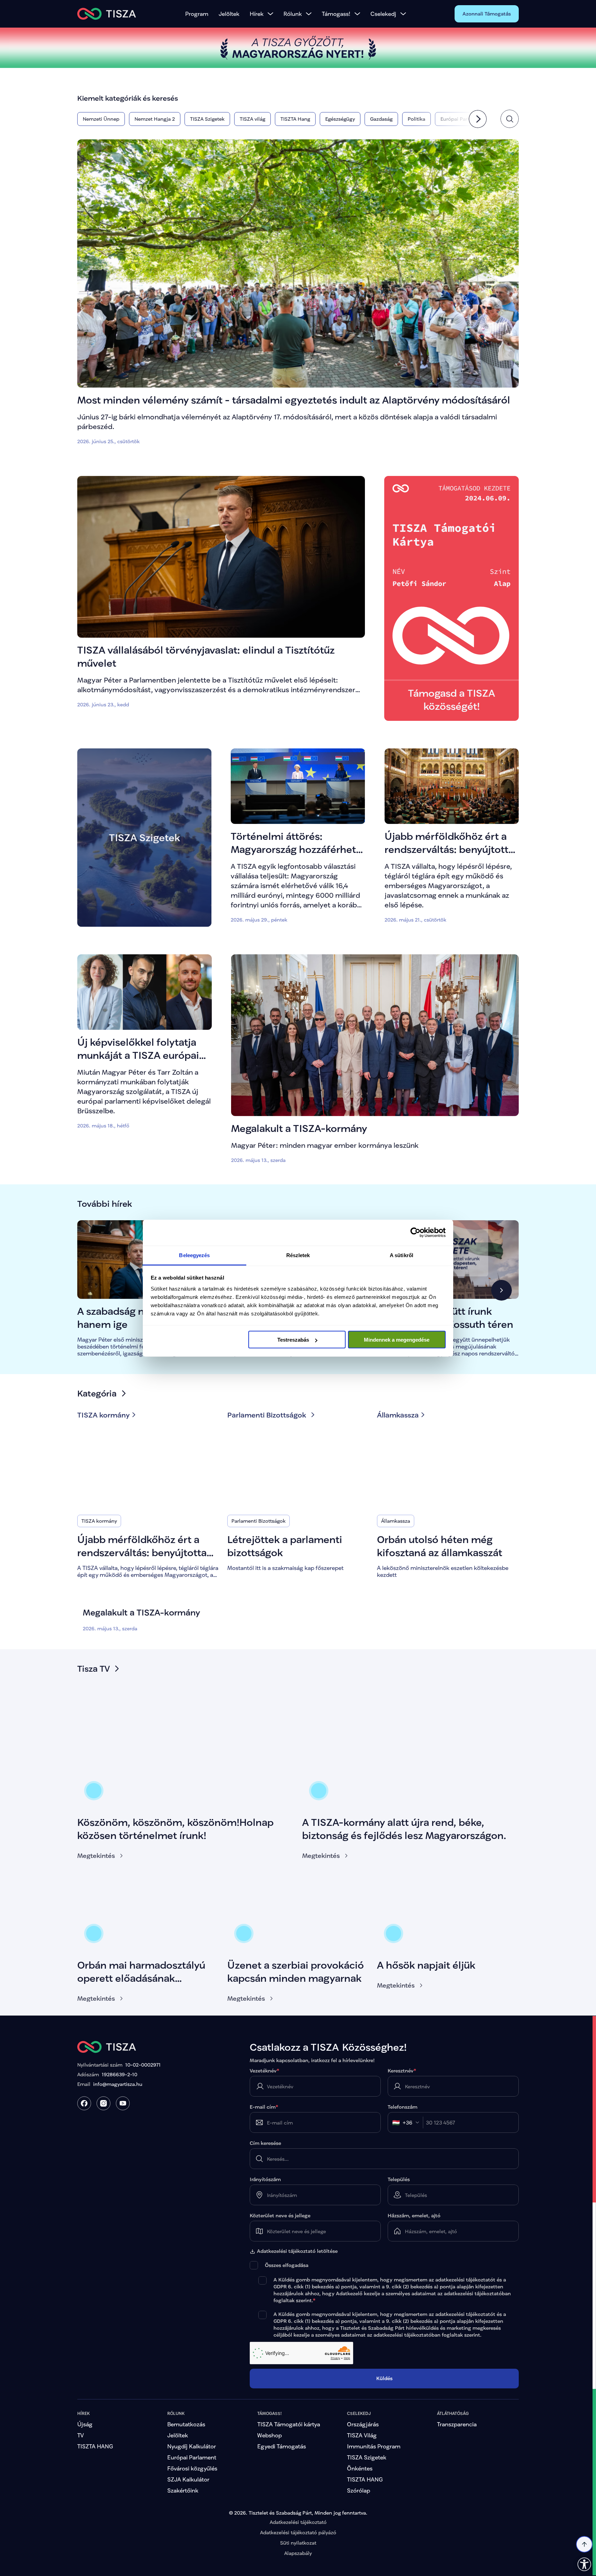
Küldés (384, 2378)
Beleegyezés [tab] (194, 1255)
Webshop (270, 2435)
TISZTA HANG (95, 2446)
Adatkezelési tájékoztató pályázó (298, 2532)
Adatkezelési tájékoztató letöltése (297, 2251)
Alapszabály (298, 2553)
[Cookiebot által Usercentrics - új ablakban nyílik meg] (415, 1233)
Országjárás (363, 2424)
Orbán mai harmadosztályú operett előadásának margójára (141, 1978)
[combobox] (408, 2122)
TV (81, 2435)
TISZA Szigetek (367, 2457)
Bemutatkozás (186, 2424)
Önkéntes (360, 2468)
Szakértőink (183, 2490)
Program (197, 14)
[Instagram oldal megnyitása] (103, 2103)
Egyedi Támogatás (282, 2446)
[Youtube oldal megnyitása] (123, 2103)
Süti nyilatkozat (298, 2543)
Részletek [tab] (298, 1255)
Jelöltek (229, 14)
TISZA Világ (362, 2435)
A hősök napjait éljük (426, 1965)
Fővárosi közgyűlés (192, 2468)
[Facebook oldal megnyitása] (84, 2103)
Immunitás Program (374, 2446)
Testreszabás (293, 1340)
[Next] (478, 119)
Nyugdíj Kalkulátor (192, 2446)
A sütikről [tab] (401, 1255)
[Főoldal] (107, 14)
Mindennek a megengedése (397, 1340)
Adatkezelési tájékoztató (298, 2522)
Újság (85, 2424)
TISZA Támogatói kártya (289, 2424)
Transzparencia (457, 2424)
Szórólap (359, 2490)
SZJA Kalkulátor (188, 2479)
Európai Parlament (192, 2457)
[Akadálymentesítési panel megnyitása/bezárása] (584, 2564)
